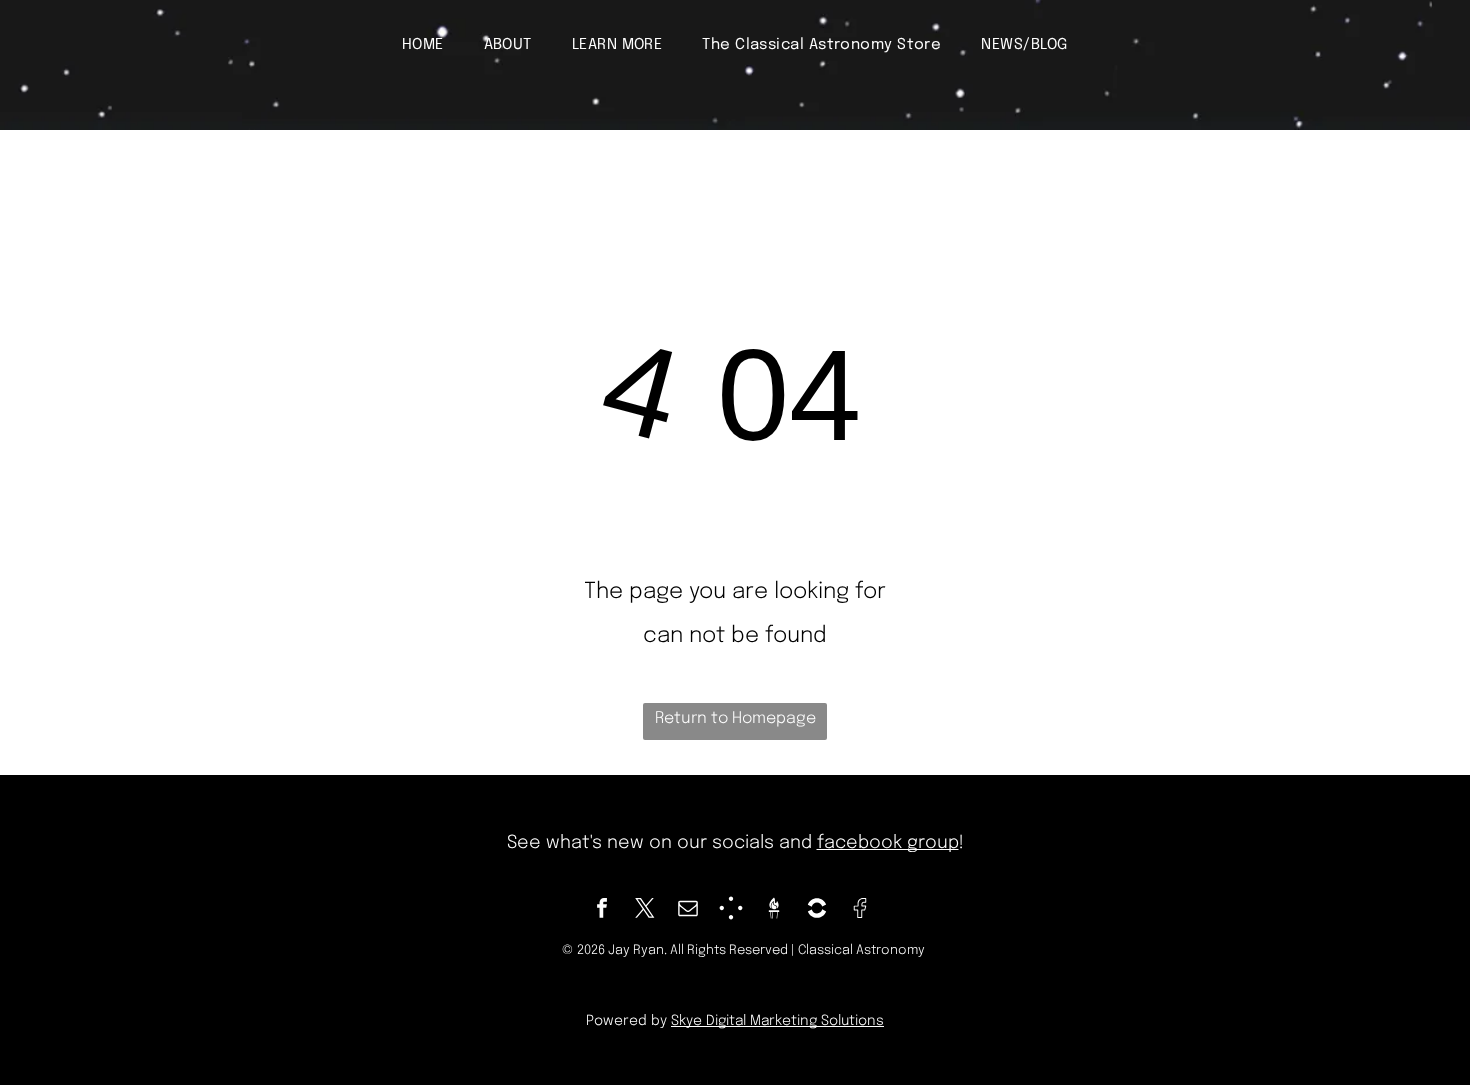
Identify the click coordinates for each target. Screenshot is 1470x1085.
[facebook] (602, 910)
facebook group (888, 843)
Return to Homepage (735, 718)
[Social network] (731, 910)
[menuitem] (423, 45)
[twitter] (645, 910)
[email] (688, 910)
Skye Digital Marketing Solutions (777, 1021)
